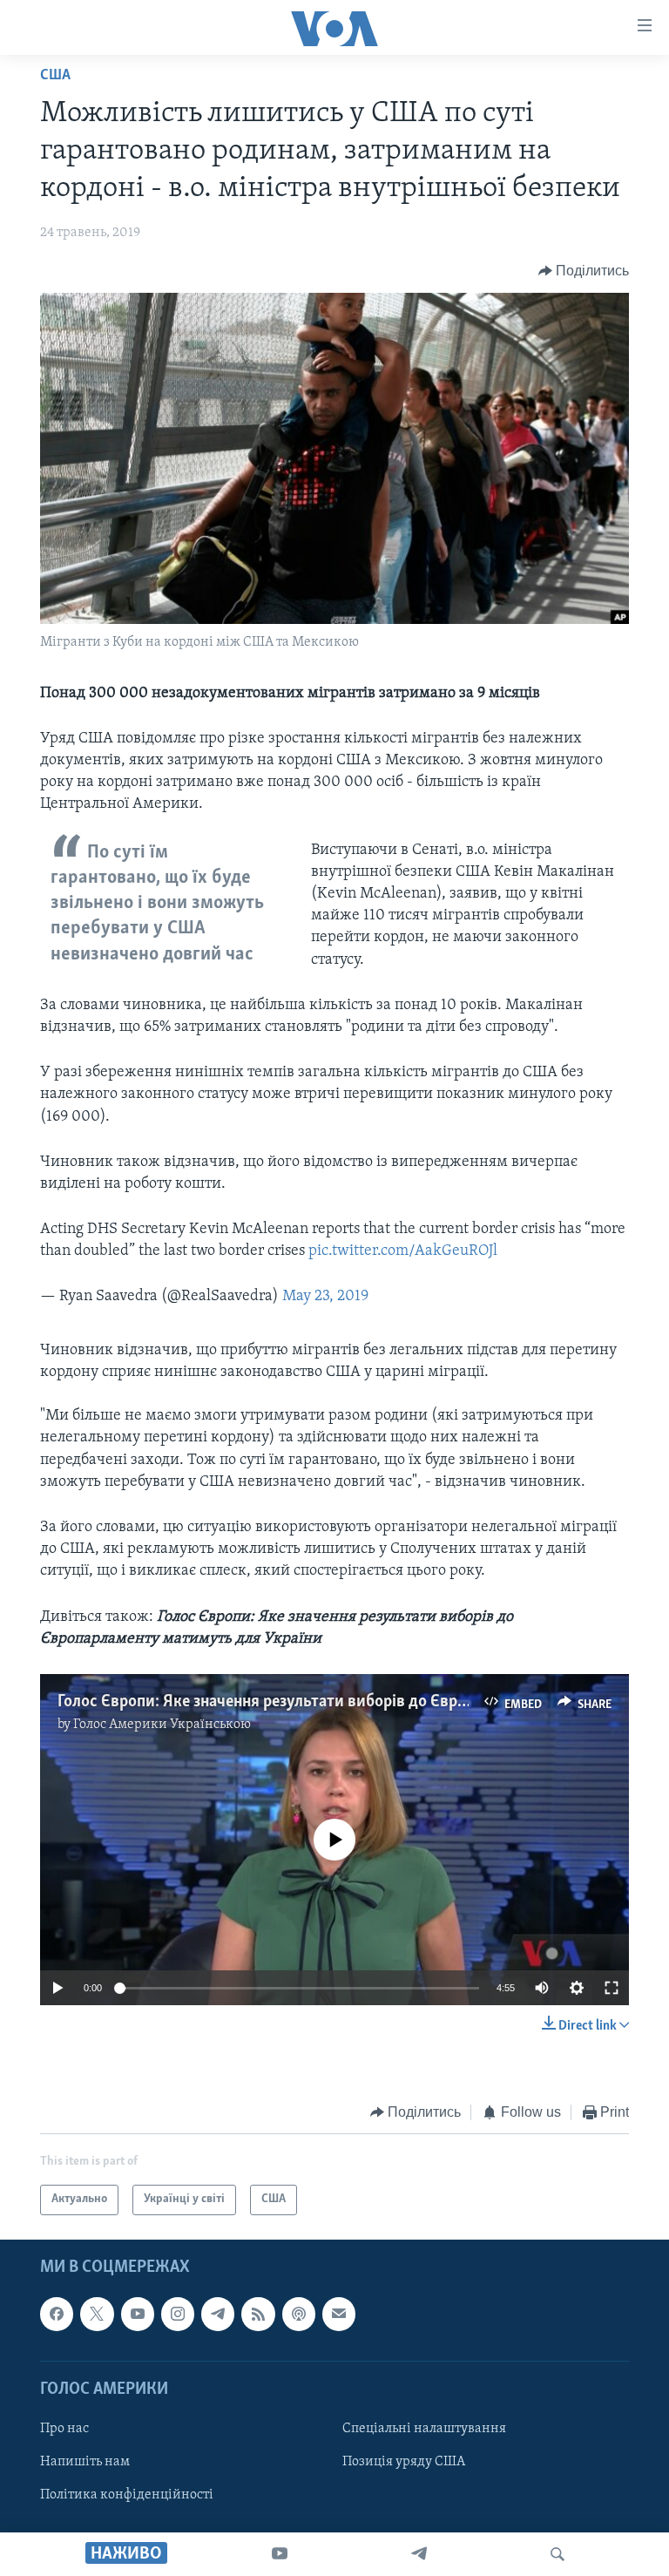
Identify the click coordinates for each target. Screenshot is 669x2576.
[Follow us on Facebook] (57, 2314)
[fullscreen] (612, 1988)
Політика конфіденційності (127, 2495)
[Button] (584, 271)
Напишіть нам (85, 2462)
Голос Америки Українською (162, 1725)
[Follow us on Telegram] (218, 2314)
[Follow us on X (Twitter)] (97, 2314)
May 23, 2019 (325, 1297)
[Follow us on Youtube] (138, 2314)
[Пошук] (557, 2554)
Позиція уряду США (404, 2462)
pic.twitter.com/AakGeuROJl (403, 1251)
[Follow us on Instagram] (178, 2314)
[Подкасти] (299, 2314)
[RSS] (258, 2314)
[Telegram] (419, 2554)
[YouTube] (280, 2554)
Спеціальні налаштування (424, 2429)
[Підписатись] (339, 2314)
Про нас (64, 2429)
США (55, 76)
